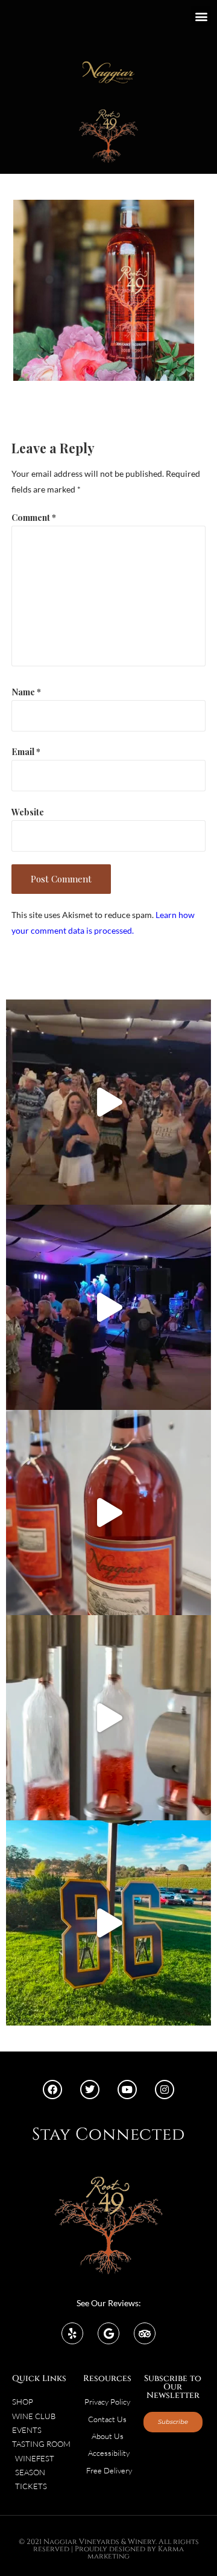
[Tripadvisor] (145, 2333)
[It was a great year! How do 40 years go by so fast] (108, 1923)
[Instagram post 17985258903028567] (108, 1102)
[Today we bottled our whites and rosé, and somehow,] (108, 1718)
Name (26, 692)
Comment (34, 517)
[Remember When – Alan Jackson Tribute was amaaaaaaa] (108, 1307)
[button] (201, 16)
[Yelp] (72, 2333)
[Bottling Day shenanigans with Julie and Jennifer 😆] (108, 1513)
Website (28, 812)
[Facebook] (52, 2090)
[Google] (108, 2333)
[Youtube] (127, 2090)
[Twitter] (90, 2090)
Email (26, 751)
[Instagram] (165, 2090)
